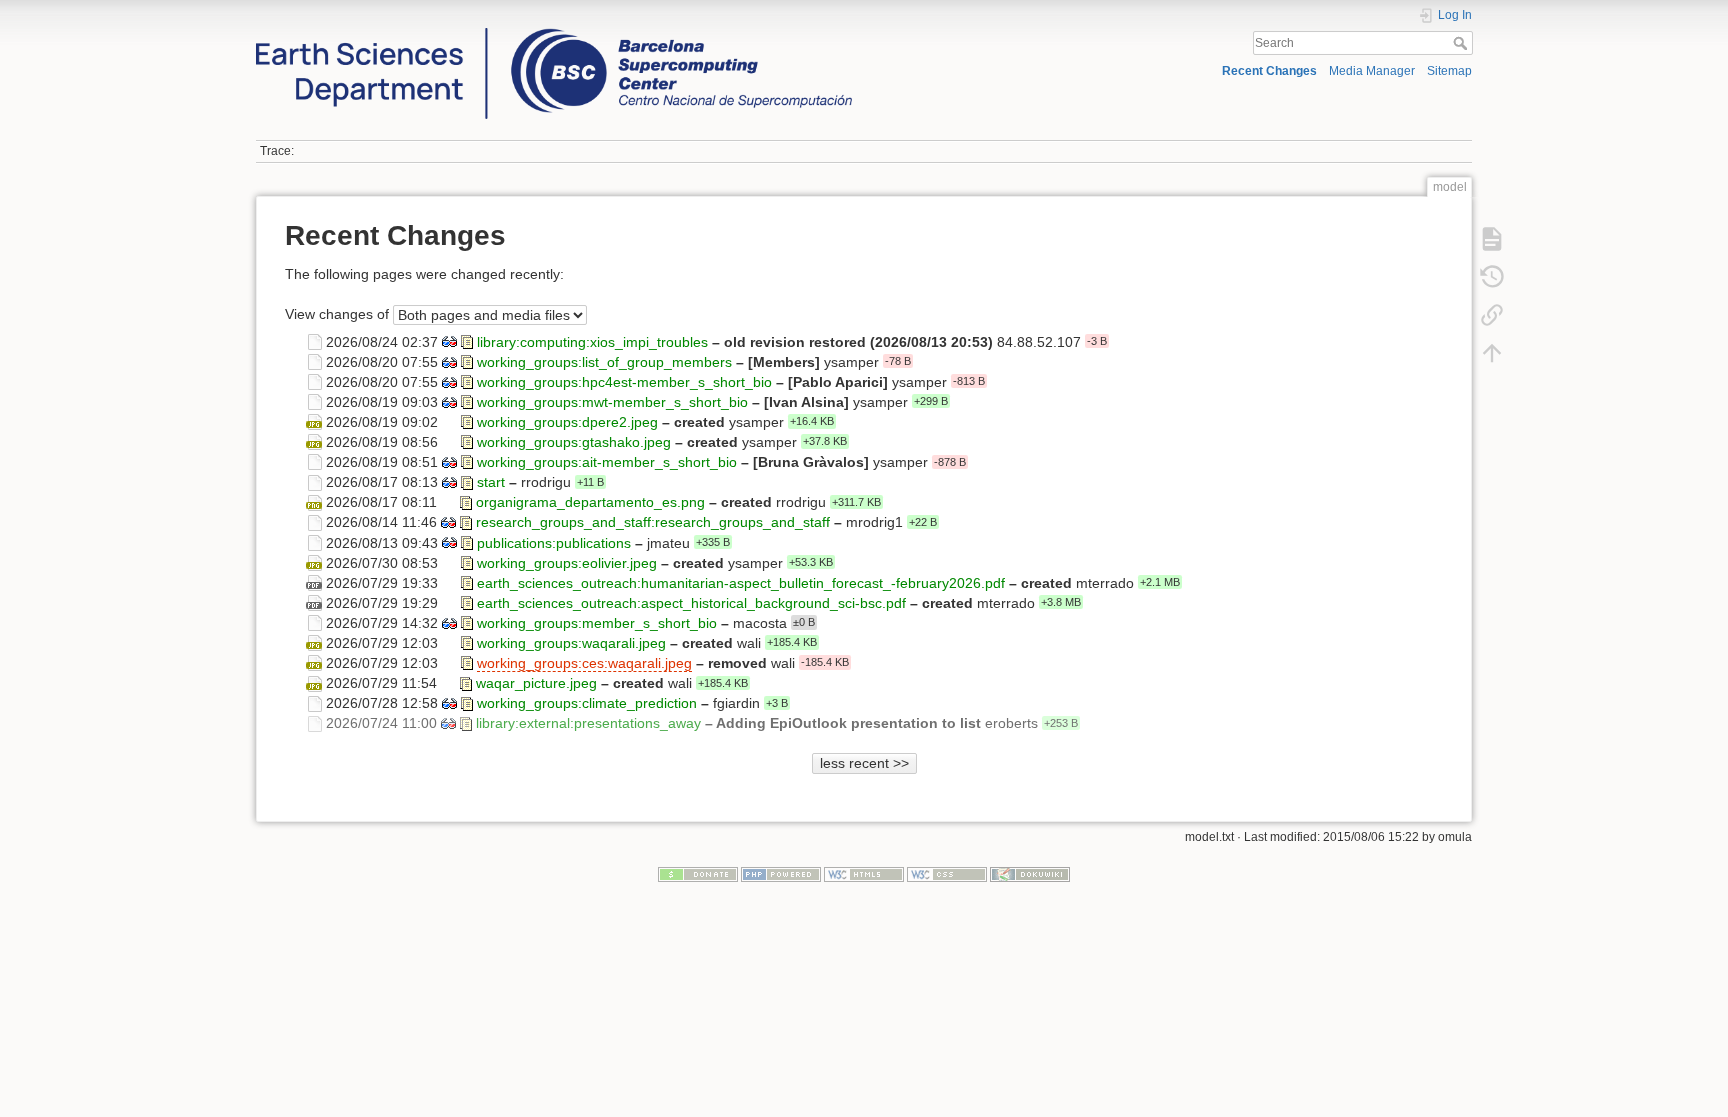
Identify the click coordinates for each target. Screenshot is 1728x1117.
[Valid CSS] (947, 874)
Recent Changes (1269, 71)
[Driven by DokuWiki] (1030, 874)
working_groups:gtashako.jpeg (574, 442)
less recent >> (864, 763)
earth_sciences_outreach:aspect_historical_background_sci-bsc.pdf (691, 602)
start (491, 482)
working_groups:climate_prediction (587, 703)
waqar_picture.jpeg (536, 683)
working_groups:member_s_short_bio (597, 622)
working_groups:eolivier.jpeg (567, 562)
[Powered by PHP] (781, 874)
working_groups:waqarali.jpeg (571, 643)
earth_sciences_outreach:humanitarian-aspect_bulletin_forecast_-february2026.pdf (741, 582)
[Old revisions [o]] (1492, 277)
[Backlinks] (1492, 315)
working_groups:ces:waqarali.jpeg (584, 663)
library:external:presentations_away (588, 723)
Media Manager (1372, 71)
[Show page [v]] (1492, 239)
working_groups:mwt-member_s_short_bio (612, 401)
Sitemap (1449, 71)
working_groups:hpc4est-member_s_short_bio (624, 381)
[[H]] (554, 33)
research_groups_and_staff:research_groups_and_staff (653, 522)
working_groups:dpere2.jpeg (567, 422)
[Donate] (698, 874)
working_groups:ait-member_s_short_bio (607, 462)
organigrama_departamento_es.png (590, 502)
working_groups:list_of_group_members (604, 361)
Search (1462, 43)
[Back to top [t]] (1492, 353)
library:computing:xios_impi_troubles (592, 341)
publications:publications (554, 542)
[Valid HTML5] (864, 874)
